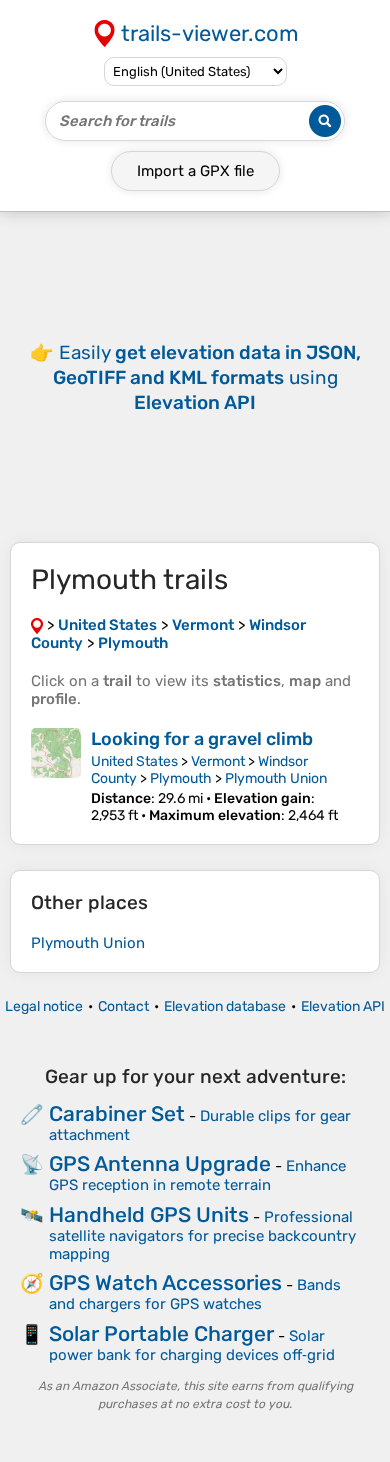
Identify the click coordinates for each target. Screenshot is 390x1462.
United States (134, 761)
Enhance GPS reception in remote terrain (197, 1175)
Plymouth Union (276, 778)
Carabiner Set (117, 1113)
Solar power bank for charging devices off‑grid (192, 1345)
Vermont (218, 761)
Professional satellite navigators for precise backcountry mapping (202, 1235)
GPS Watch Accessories (165, 1282)
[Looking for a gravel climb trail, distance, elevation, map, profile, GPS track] (56, 776)
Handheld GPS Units (149, 1214)
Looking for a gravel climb (202, 739)
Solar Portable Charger (161, 1333)
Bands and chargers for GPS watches (195, 1294)
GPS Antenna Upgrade (160, 1163)
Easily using (207, 377)
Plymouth (181, 778)
